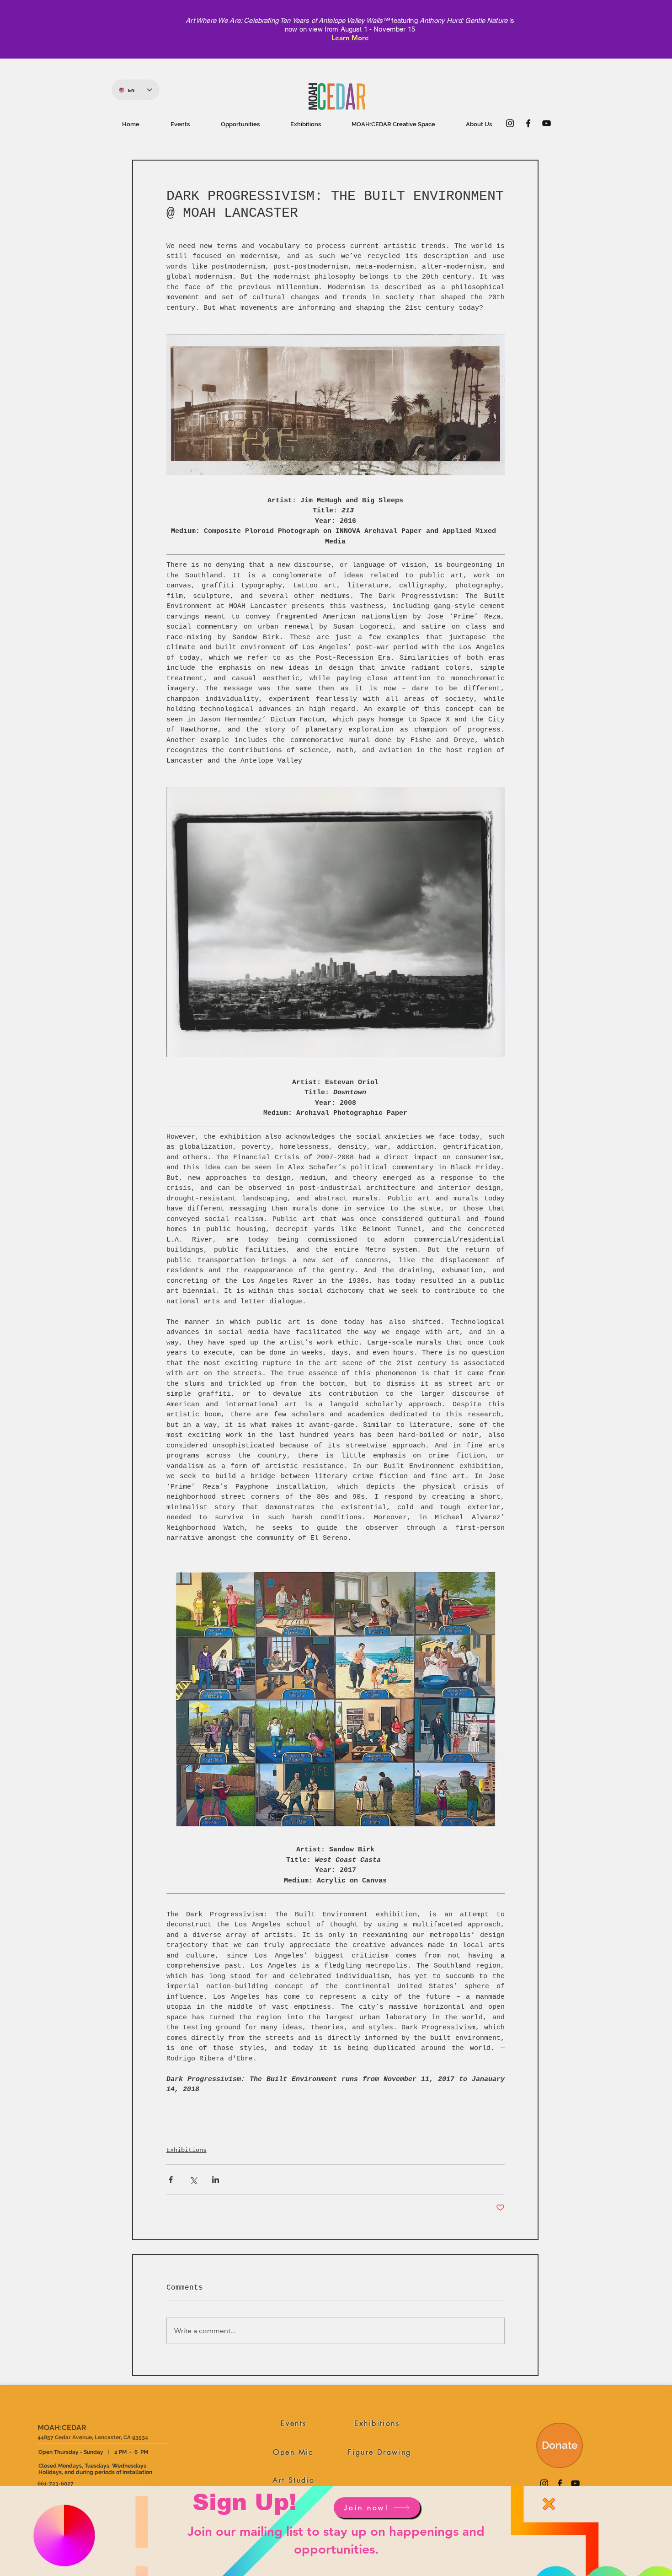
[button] (549, 2504)
